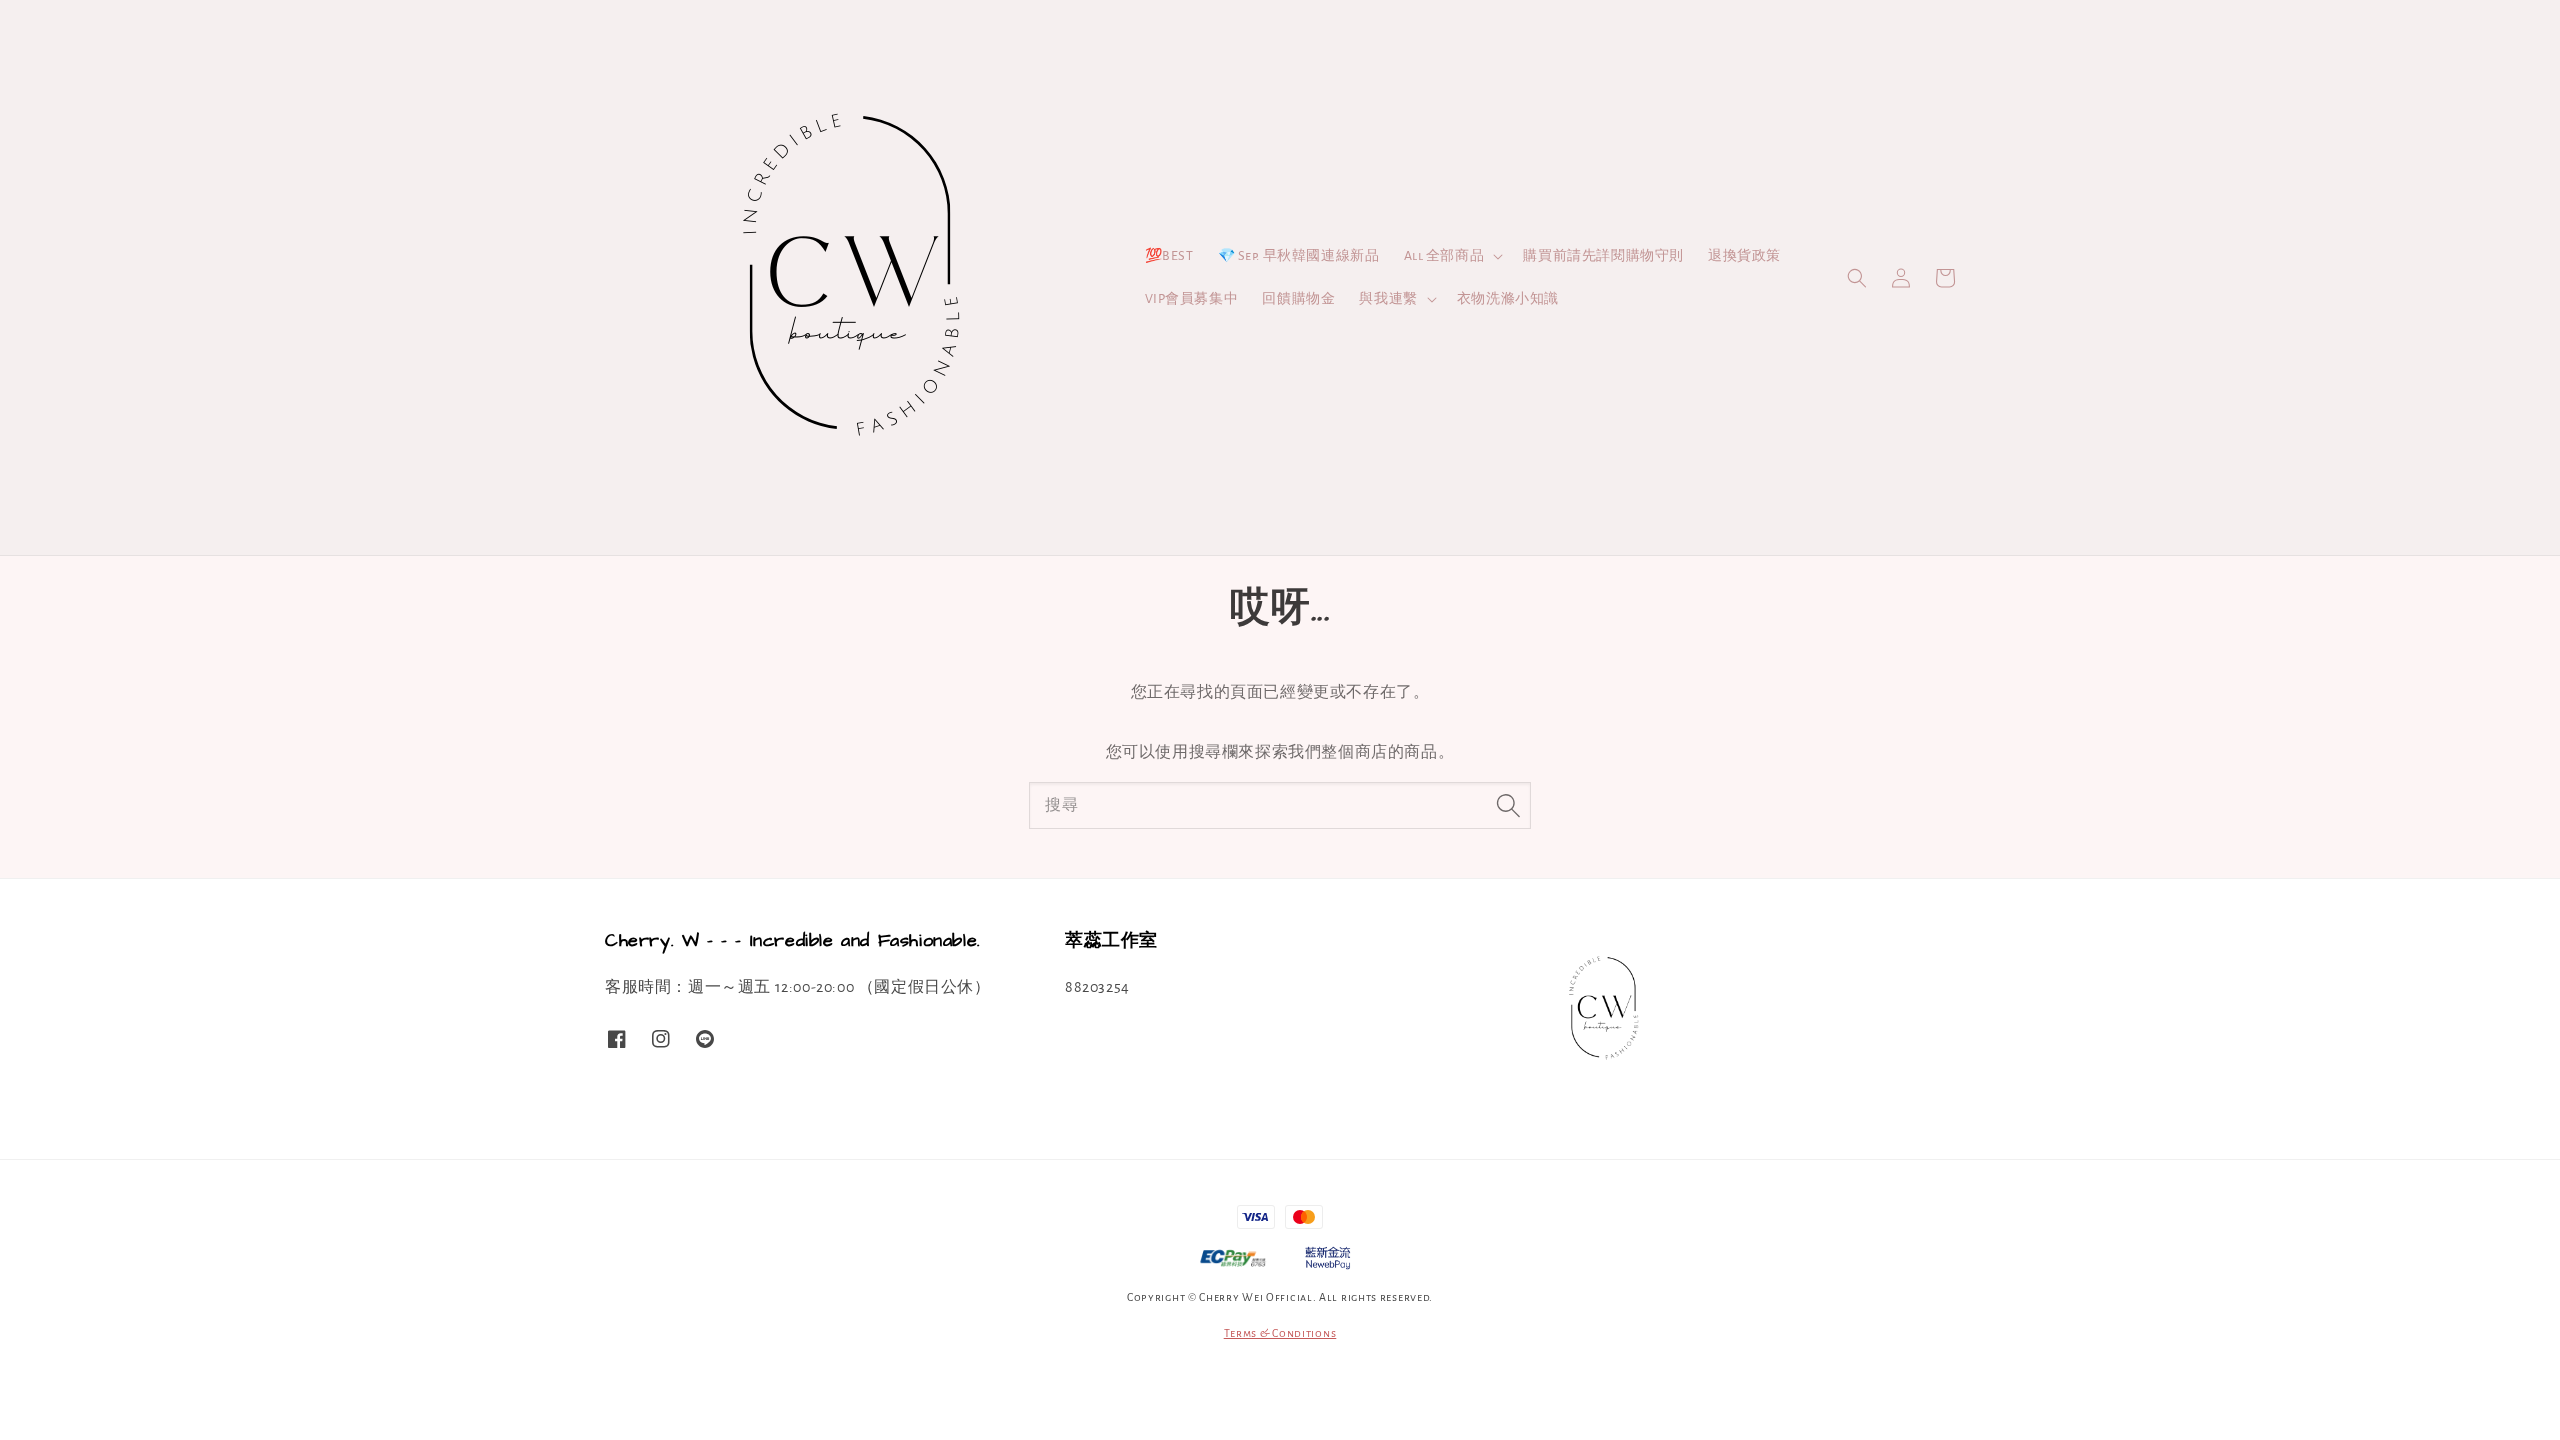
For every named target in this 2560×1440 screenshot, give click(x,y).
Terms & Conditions (1280, 1333)
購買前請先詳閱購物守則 (1603, 256)
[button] (1857, 278)
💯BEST (1169, 256)
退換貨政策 (1744, 256)
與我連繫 (1388, 299)
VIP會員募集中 (1192, 299)
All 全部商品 (1444, 256)
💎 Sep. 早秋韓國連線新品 (1299, 256)
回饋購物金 (1298, 299)
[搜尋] (1508, 805)
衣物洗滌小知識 (1508, 299)
